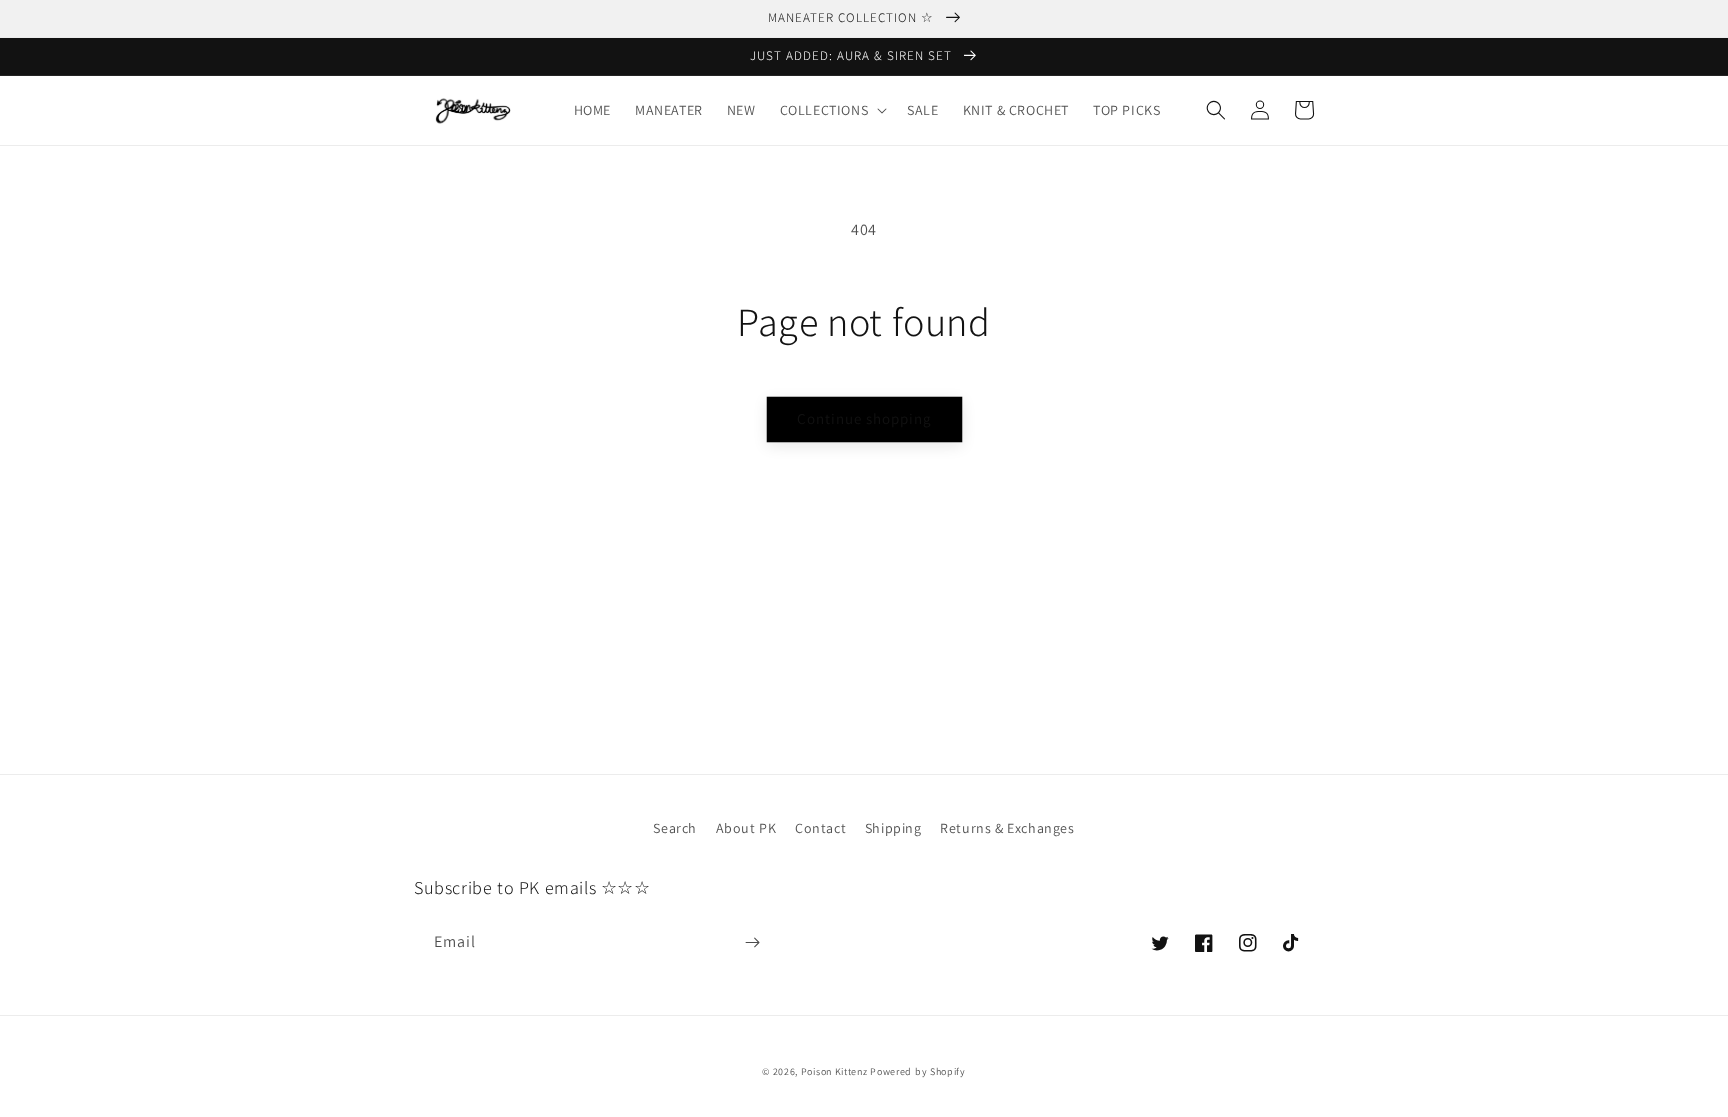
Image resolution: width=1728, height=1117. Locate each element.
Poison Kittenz (834, 1071)
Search (675, 828)
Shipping (893, 828)
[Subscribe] (752, 942)
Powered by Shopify (918, 1071)
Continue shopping (864, 418)
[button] (832, 110)
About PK (746, 828)
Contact (820, 828)
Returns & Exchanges (1007, 828)
